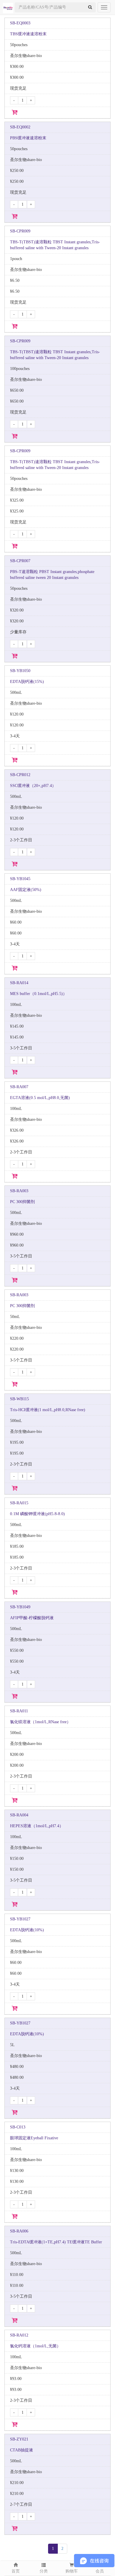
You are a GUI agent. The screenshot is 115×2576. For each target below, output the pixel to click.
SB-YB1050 (20, 671)
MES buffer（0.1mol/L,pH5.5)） (38, 994)
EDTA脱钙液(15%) (27, 682)
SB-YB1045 (20, 879)
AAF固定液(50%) (26, 890)
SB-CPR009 (20, 231)
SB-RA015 (19, 1503)
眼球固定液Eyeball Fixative (34, 2138)
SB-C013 (18, 2127)
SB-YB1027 (20, 1919)
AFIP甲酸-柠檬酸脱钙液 (32, 1618)
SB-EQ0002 (20, 127)
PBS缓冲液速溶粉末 (28, 138)
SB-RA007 (19, 1087)
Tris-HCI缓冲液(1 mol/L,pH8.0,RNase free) (48, 1410)
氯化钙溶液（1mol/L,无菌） (35, 2346)
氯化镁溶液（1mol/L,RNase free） (40, 1722)
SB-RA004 (19, 1815)
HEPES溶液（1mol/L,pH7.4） (37, 1826)
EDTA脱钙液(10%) (27, 1930)
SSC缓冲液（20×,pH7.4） (33, 786)
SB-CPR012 (20, 775)
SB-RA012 (19, 2335)
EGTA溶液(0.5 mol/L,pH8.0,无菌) (40, 1098)
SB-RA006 (19, 2231)
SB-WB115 (19, 1399)
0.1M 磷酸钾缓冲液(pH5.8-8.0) (37, 1514)
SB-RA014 (19, 983)
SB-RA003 (19, 1191)
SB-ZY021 (19, 2439)
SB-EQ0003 (20, 23)
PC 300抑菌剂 (22, 1202)
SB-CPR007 (20, 561)
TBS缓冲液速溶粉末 (28, 34)
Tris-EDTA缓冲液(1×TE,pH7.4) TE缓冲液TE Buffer (56, 2242)
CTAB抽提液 (22, 2450)
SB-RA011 (19, 1711)
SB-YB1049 (20, 1607)
